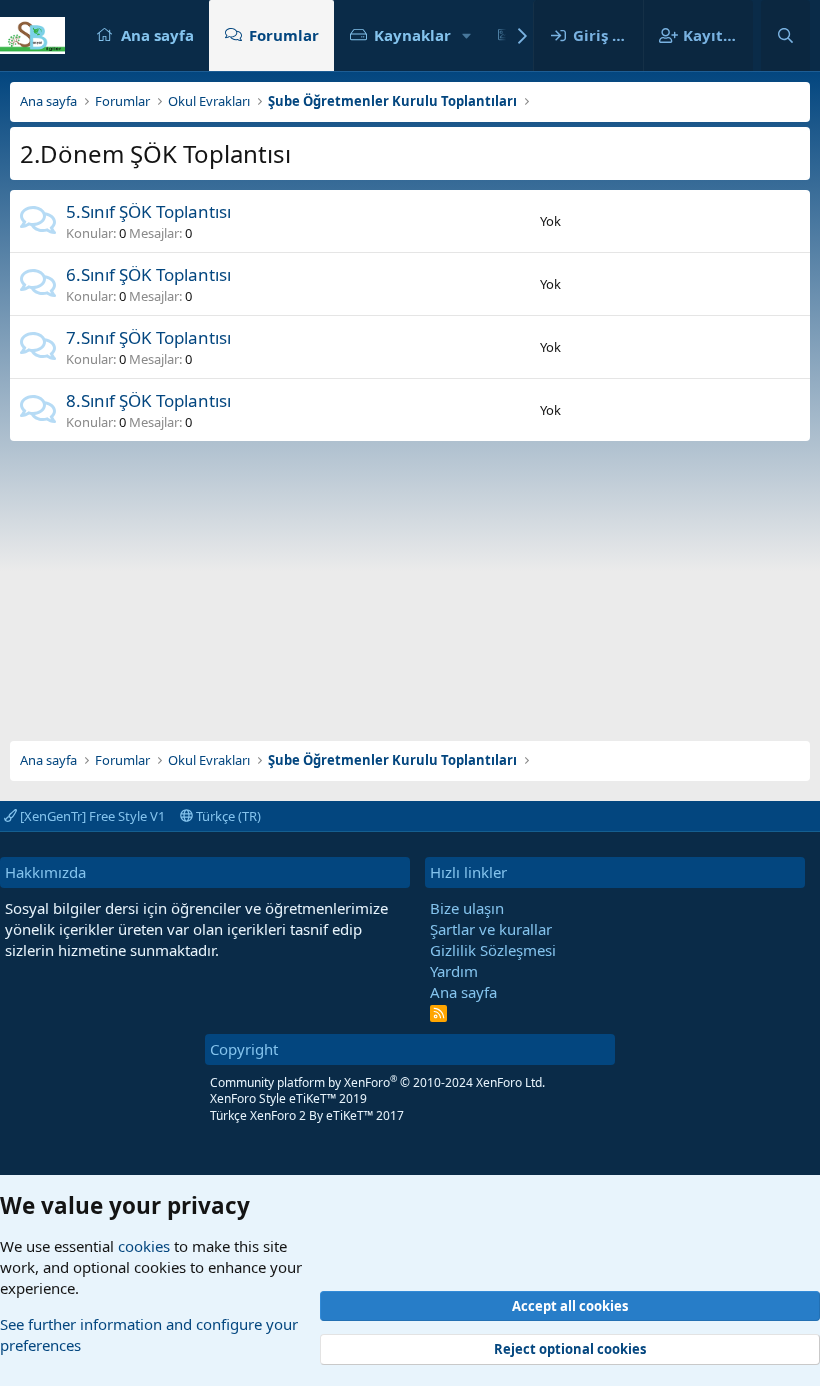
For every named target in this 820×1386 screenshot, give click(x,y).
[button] (467, 35)
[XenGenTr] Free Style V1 (91, 816)
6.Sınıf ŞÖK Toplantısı (148, 274)
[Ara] (785, 35)
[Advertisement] (410, 581)
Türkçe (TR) (227, 816)
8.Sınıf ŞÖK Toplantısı (148, 400)
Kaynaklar (412, 35)
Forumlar (284, 35)
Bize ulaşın (467, 908)
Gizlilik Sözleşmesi (493, 950)
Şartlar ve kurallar (491, 929)
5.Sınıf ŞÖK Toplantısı (148, 211)
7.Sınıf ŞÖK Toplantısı (148, 337)
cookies (144, 1246)
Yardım (454, 971)
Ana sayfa (157, 35)
